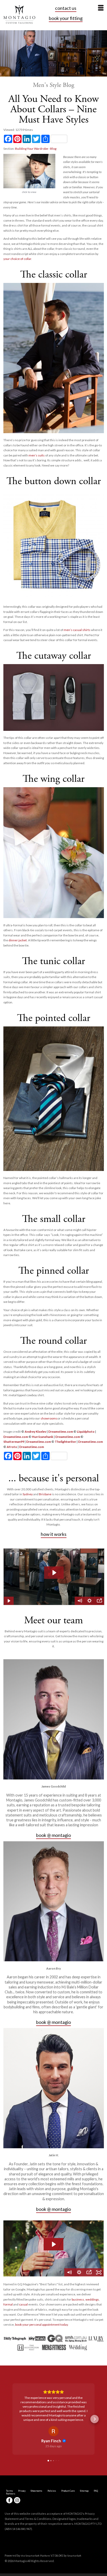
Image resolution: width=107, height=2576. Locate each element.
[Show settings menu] (79, 2272)
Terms (9, 2473)
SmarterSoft (74, 2538)
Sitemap (84, 2473)
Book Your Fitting (66, 18)
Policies (52, 2473)
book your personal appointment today (41, 2325)
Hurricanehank (43, 1437)
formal (8, 2304)
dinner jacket (18, 940)
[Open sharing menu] (89, 2272)
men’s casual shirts (77, 630)
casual (23, 2304)
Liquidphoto (86, 1432)
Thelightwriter (65, 1442)
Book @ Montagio (53, 1835)
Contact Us (66, 8)
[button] (12, 2410)
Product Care (68, 2473)
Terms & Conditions (38, 2501)
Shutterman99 (14, 1442)
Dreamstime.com (61, 1432)
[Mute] (69, 2272)
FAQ (96, 2473)
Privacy (22, 2473)
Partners (11, 2476)
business (78, 2299)
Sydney (28, 1494)
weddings (92, 2299)
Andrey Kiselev (35, 1432)
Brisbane (45, 1494)
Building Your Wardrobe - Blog (36, 149)
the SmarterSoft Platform (36, 2538)
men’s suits (37, 455)
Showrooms (36, 2473)
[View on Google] (53, 2414)
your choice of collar (17, 259)
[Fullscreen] (99, 2272)
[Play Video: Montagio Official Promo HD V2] (53, 2244)
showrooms (49, 1418)
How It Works (54, 1534)
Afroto (12, 1447)
